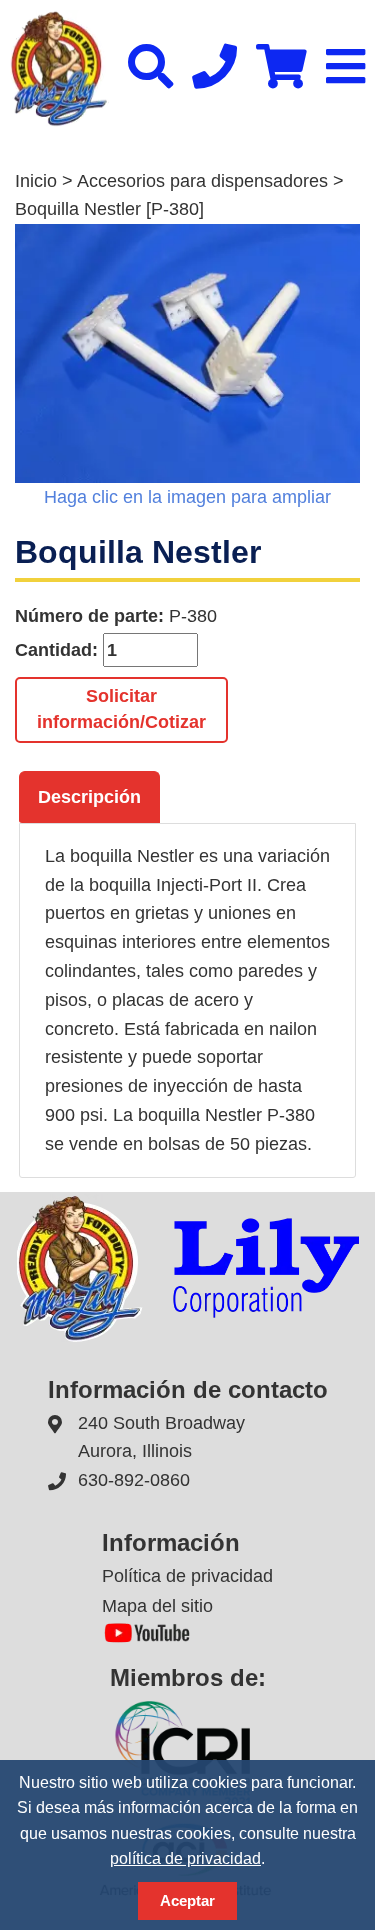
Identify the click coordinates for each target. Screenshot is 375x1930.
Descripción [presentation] (89, 797)
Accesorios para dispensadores (202, 181)
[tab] (89, 797)
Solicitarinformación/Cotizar (121, 709)
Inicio (36, 181)
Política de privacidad (187, 1576)
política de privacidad (185, 1858)
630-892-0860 (134, 1480)
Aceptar (187, 1900)
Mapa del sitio (157, 1606)
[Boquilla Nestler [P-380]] (187, 353)
